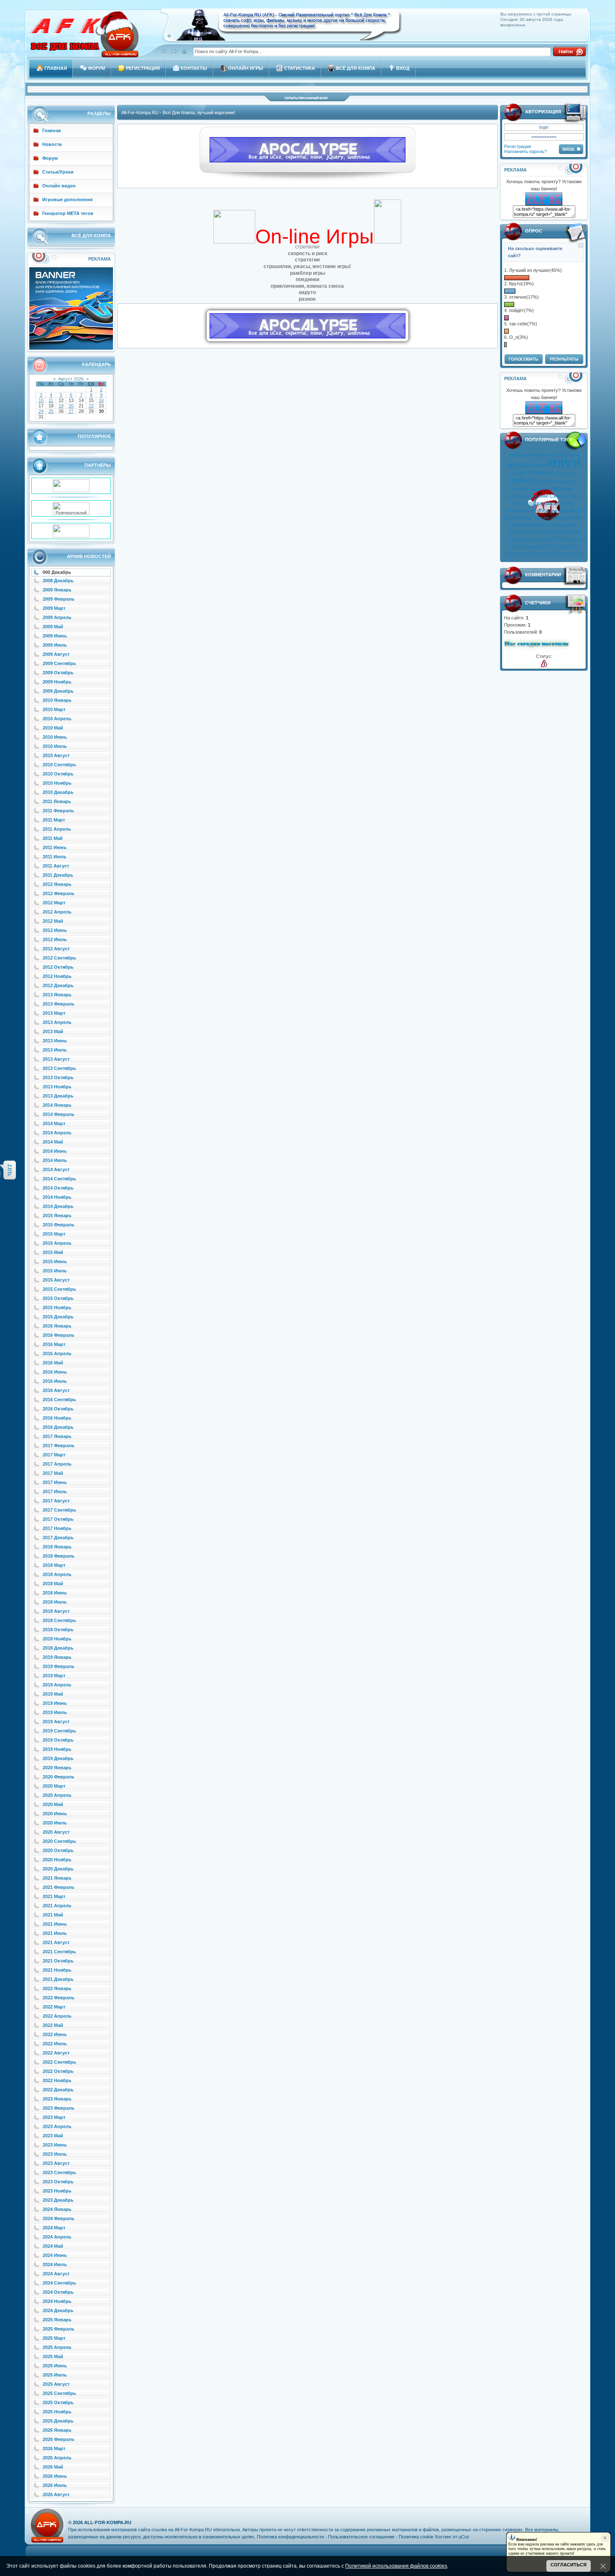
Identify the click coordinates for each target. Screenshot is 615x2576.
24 (41, 411)
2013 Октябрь (58, 1077)
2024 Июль (55, 2264)
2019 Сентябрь (59, 1731)
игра (573, 525)
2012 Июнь (55, 930)
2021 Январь (57, 1878)
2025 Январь (57, 2320)
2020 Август (56, 1832)
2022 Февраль (59, 1998)
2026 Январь (57, 2430)
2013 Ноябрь (57, 1087)
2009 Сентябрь (59, 663)
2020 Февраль (59, 1777)
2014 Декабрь (58, 1206)
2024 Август (56, 2274)
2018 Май (53, 1583)
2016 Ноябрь (57, 1418)
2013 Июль (55, 1050)
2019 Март (54, 1676)
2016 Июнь (55, 1372)
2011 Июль (55, 857)
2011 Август (56, 866)
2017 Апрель (57, 1464)
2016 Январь (57, 1326)
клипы (539, 466)
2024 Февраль (59, 2218)
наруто (307, 292)
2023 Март (54, 2117)
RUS (511, 518)
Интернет (565, 473)
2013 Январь (57, 995)
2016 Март (54, 1344)
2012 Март (54, 903)
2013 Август (56, 1059)
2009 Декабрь (58, 691)
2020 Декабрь (58, 1869)
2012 (519, 504)
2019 (525, 555)
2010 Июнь (55, 737)
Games (531, 547)
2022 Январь (57, 1988)
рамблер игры (307, 273)
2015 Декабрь (58, 1317)
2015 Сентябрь (59, 1289)
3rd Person (556, 525)
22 (91, 406)
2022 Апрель (57, 2016)
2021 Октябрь (58, 1961)
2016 (559, 547)
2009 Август (56, 654)
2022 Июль (55, 2044)
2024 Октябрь (58, 2292)
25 (51, 411)
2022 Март (54, 2007)
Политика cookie (416, 2537)
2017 (572, 547)
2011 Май (53, 838)
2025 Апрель (57, 2347)
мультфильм (540, 455)
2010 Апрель (57, 719)
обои (543, 511)
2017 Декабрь (58, 1537)
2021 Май (53, 1915)
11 (51, 400)
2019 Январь (57, 1657)
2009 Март (54, 608)
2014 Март (54, 1123)
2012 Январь (57, 884)
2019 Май (53, 1694)
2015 (546, 547)
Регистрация (518, 146)
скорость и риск (307, 253)
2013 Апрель (57, 1022)
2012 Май (53, 921)
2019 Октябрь (58, 1740)
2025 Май (53, 2356)
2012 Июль (55, 939)
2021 (551, 554)
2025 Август (56, 2384)
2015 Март (54, 1234)
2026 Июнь (55, 2476)
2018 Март (54, 1565)
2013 (559, 539)
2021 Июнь (55, 1924)
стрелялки (307, 247)
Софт (520, 473)
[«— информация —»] (544, 664)
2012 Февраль (59, 893)
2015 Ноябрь (57, 1307)
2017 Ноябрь (57, 1528)
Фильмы (561, 489)
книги (564, 462)
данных (525, 518)
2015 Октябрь (58, 1298)
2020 (538, 555)
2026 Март (54, 2448)
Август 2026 (71, 379)
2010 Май (53, 728)
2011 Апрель (57, 829)
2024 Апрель (57, 2237)
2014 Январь (57, 1105)
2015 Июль (55, 1271)
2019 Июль (55, 1712)
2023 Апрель (57, 2126)
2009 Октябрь (58, 673)
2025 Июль (55, 2375)
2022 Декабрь (58, 2090)
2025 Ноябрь (57, 2412)
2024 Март (54, 2228)
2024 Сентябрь (59, 2283)
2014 (516, 547)
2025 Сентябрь (59, 2393)
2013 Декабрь (58, 1096)
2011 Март (54, 820)
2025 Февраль (59, 2329)
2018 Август (56, 1611)
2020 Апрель (57, 1795)
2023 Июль (55, 2154)
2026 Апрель (57, 2458)
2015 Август (56, 1280)
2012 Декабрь (58, 985)
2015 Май (53, 1252)
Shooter (542, 518)
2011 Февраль (58, 811)
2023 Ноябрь (57, 2191)
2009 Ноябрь (57, 682)
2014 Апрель (57, 1133)
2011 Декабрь (58, 875)
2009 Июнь (55, 636)
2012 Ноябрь (57, 976)
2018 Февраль (59, 1556)
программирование (528, 496)
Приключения (527, 525)
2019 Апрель (57, 1685)
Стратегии (521, 532)
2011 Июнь (55, 847)
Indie (526, 540)
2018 (512, 555)
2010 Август (56, 755)
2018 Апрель (57, 1574)
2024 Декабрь (58, 2310)
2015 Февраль (59, 1225)
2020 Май (53, 1804)
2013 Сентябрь (59, 1068)
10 (41, 400)
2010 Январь (57, 700)
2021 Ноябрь (57, 1970)
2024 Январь (57, 2209)
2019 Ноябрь (57, 1749)
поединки (307, 279)
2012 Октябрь (58, 967)
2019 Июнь (55, 1703)
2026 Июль (55, 2485)
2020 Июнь (55, 1814)
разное (575, 540)
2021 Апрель (57, 1906)
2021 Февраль (59, 1887)
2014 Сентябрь (59, 1179)
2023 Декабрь (58, 2200)
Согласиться (569, 2565)
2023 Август (56, 2163)
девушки (559, 511)
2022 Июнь (55, 2034)
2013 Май (53, 1031)
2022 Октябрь (58, 2071)
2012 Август (56, 949)
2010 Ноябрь (57, 783)
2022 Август (56, 2053)
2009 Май (53, 627)
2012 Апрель (57, 912)
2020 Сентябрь (59, 1841)
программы (539, 503)
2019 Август (56, 1722)
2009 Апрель (57, 617)
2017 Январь (57, 1436)
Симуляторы (565, 496)
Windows (541, 473)
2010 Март (54, 709)
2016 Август (56, 1390)
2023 (577, 555)
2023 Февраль (59, 2108)
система (539, 489)
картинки (564, 504)
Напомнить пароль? (525, 151)
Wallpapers (518, 511)
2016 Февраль (59, 1335)
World (576, 511)
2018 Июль (55, 1602)
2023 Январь (57, 2099)
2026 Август (56, 2494)
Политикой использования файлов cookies (396, 2566)
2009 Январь (57, 590)
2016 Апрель (57, 1353)
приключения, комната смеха (307, 286)
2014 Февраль (59, 1114)
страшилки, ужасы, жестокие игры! (307, 266)
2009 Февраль (59, 599)
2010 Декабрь (58, 792)
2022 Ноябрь (57, 2080)
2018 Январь (57, 1547)
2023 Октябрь (58, 2182)
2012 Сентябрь (59, 958)
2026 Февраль (59, 2439)
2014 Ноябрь (57, 1197)
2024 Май (53, 2246)
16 (101, 400)
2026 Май (53, 2467)
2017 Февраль (59, 1445)
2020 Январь (57, 1768)
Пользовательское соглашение (361, 2537)
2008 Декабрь (58, 581)
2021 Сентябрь (59, 1952)
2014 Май (53, 1142)
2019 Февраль (59, 1666)
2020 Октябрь (58, 1850)
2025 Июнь (55, 2366)
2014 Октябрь (58, 1188)
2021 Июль (55, 1933)
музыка (519, 465)
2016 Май (53, 1363)
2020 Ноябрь (57, 1860)
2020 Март (54, 1786)
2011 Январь (57, 801)
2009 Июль (55, 645)
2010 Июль (55, 746)
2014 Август (56, 1169)
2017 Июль (55, 1491)
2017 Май (53, 1473)
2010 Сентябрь (59, 765)
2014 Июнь (55, 1151)
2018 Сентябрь (59, 1620)
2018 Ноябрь (57, 1639)
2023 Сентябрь (59, 2172)
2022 (565, 554)
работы (571, 481)
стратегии (307, 260)
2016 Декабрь (58, 1427)
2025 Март (54, 2338)
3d (533, 511)
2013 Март (54, 1013)
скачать (524, 480)
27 (71, 411)
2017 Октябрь (58, 1519)
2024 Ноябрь (57, 2301)
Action (522, 489)
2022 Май (53, 2025)
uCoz (464, 2537)
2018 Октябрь (58, 1630)
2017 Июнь (55, 1482)
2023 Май (53, 2136)
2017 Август (56, 1501)
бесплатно (551, 481)
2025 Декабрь (58, 2421)
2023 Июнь (55, 2145)
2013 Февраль (59, 1004)
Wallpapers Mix (566, 518)
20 (71, 406)
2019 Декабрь (58, 1758)
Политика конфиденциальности (290, 2537)
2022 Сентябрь (59, 2062)
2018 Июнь (55, 1593)
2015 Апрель (57, 1243)
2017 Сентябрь (59, 1510)
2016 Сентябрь (59, 1399)
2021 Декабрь (58, 1979)
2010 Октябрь (58, 774)
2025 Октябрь (58, 2402)
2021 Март (54, 1896)
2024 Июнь (55, 2255)
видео (517, 455)
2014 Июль (55, 1160)
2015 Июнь (55, 1261)
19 (61, 406)
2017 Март (54, 1455)
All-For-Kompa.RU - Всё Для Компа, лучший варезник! (178, 113)
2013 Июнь (55, 1041)
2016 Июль (55, 1381)
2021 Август (56, 1942)
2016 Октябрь (58, 1409)
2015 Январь (57, 1215)
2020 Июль (55, 1823)
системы (542, 540)
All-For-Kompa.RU (108, 2522)
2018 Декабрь (58, 1648)
